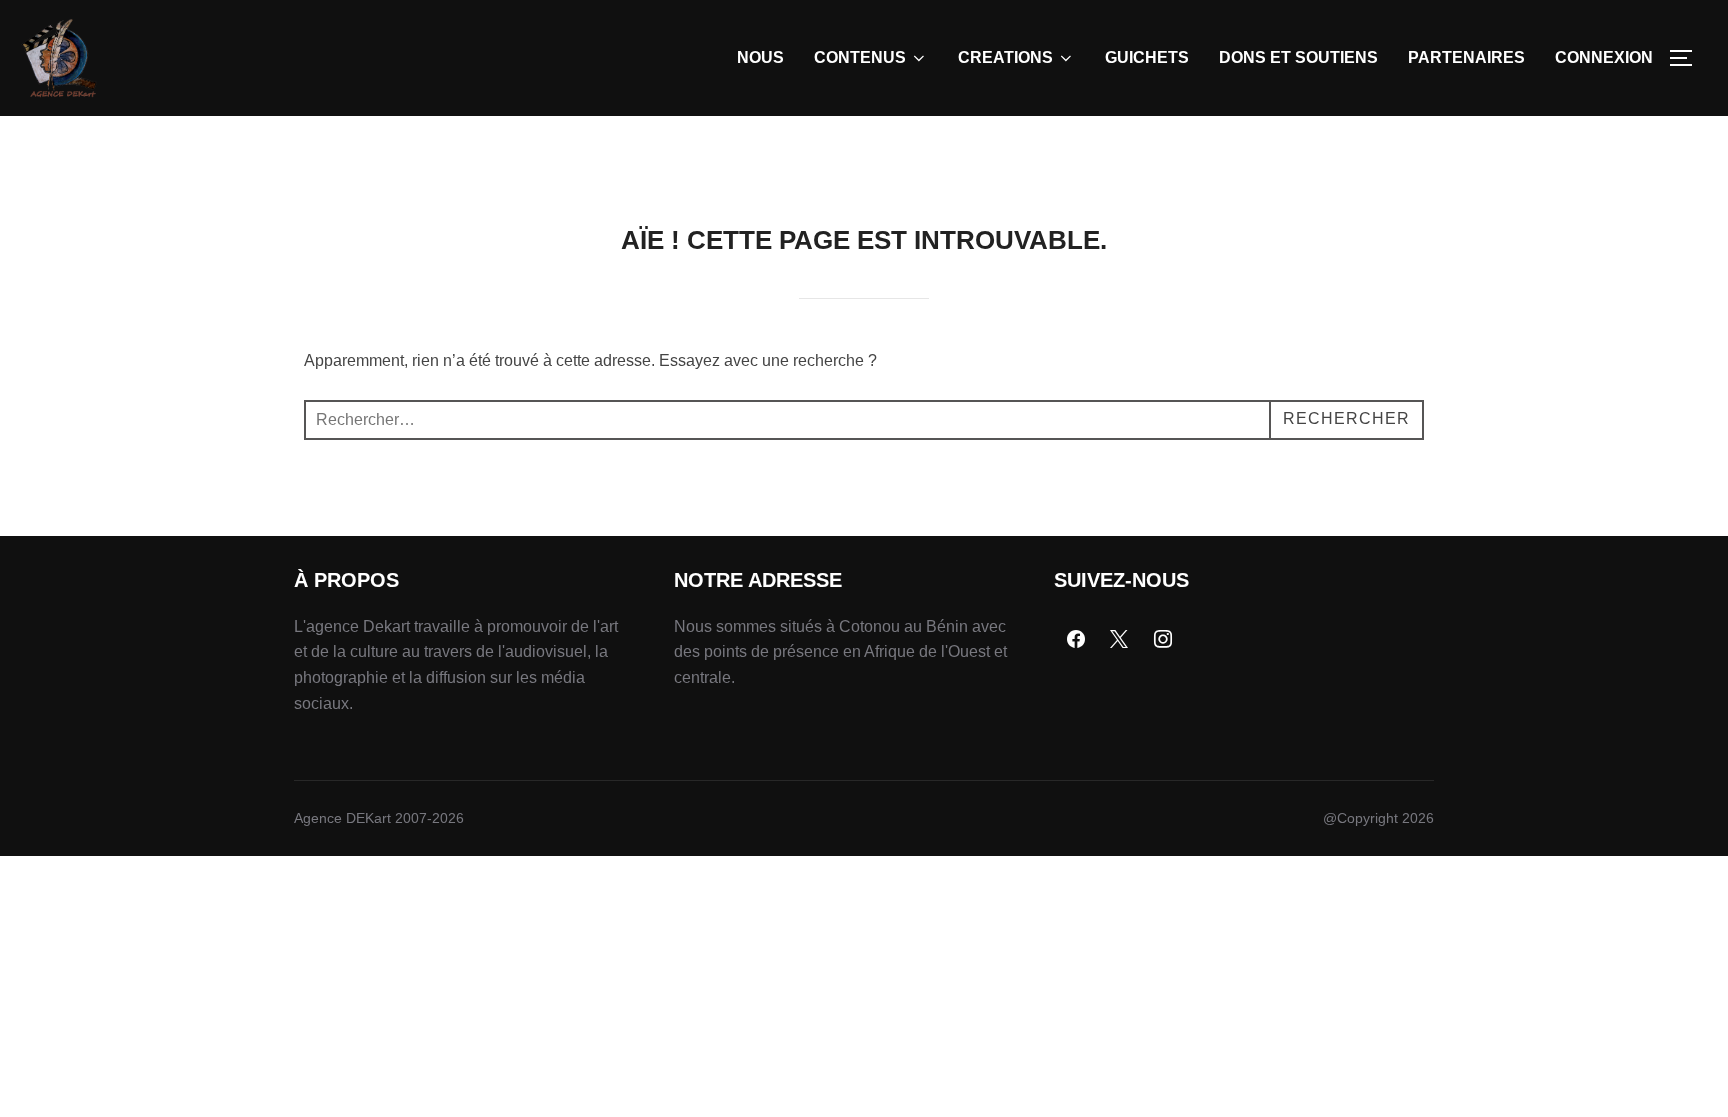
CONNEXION (1604, 57)
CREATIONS (1005, 57)
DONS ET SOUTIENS (1298, 57)
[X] (1120, 640)
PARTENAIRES (1466, 57)
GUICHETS (1147, 57)
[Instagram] (1163, 640)
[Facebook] (1076, 640)
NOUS (760, 57)
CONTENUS (860, 57)
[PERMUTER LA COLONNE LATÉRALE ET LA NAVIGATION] (1688, 58)
